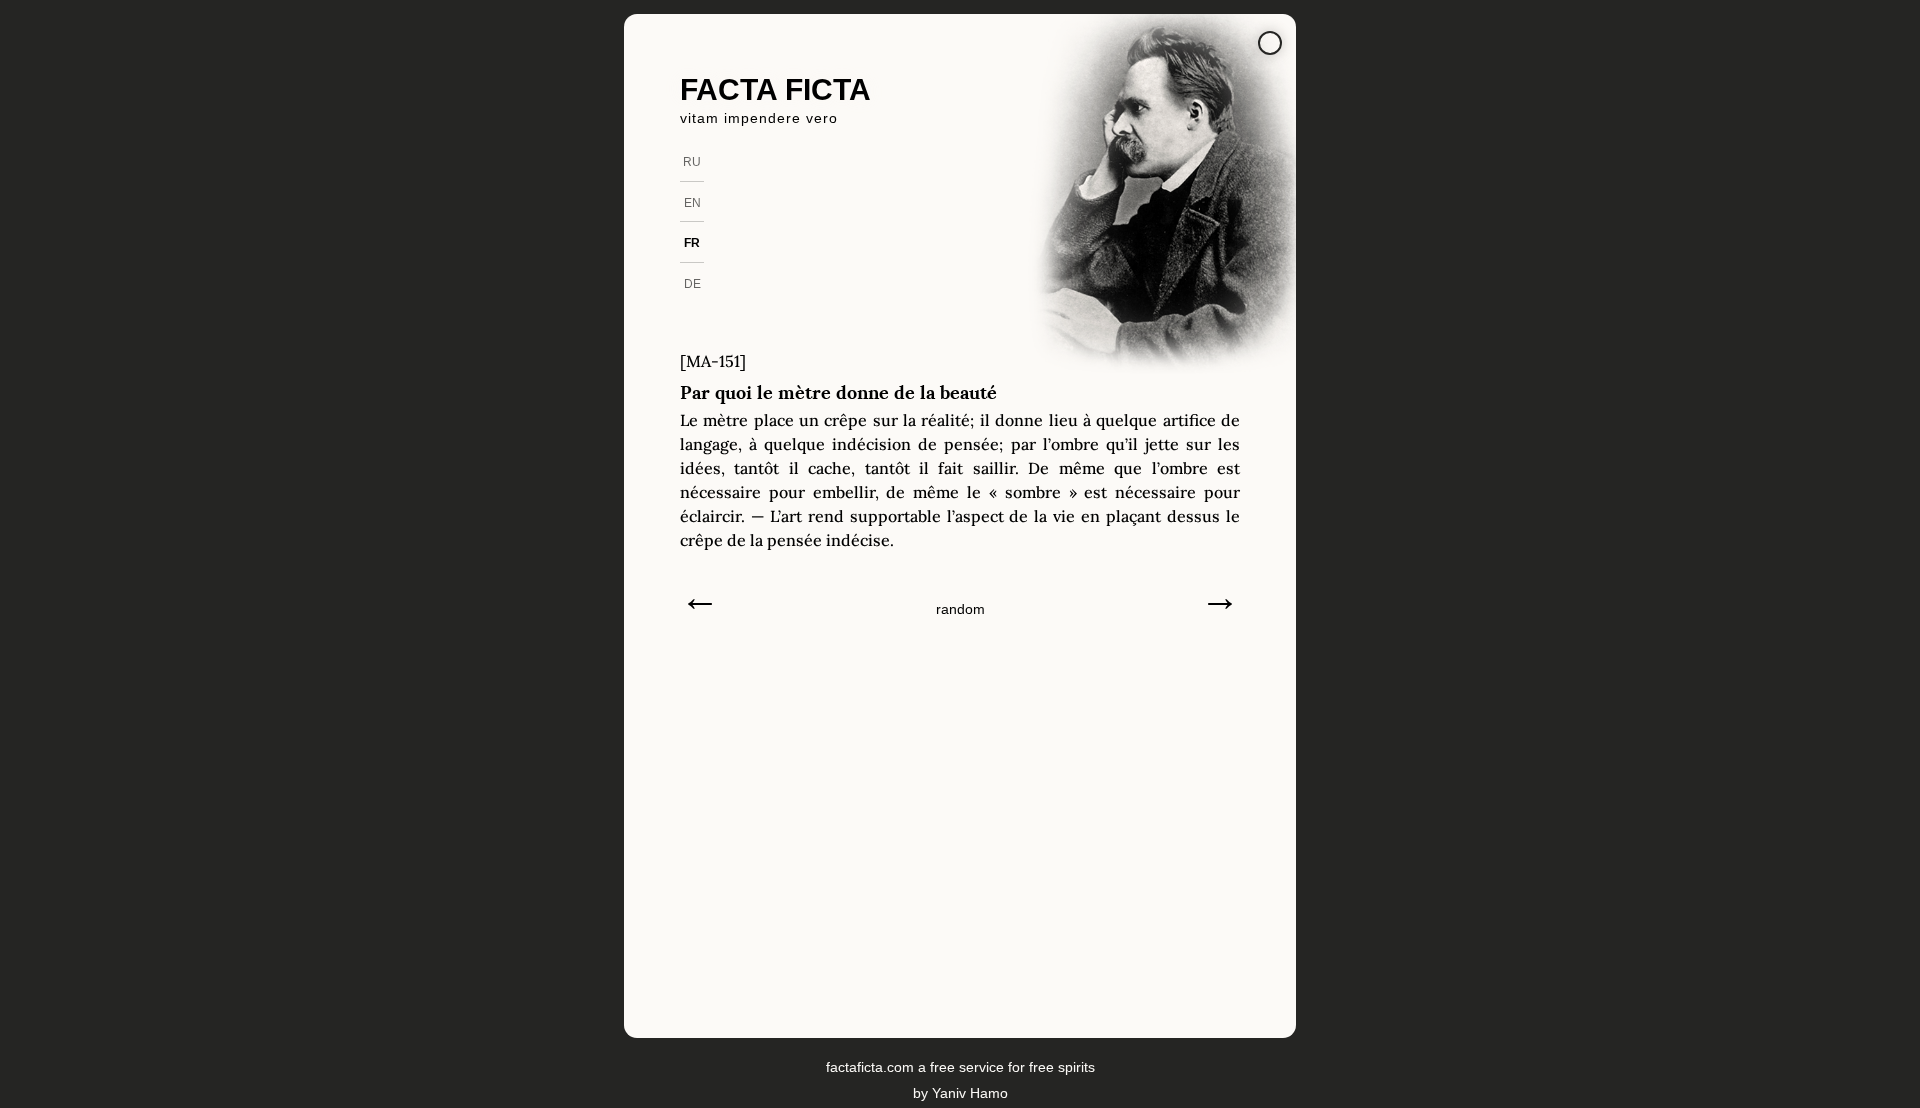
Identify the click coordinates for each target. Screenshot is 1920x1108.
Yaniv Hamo (970, 1093)
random (960, 609)
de (692, 284)
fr (692, 243)
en (692, 203)
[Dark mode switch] (1270, 43)
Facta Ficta (775, 89)
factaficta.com (870, 1067)
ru (692, 162)
